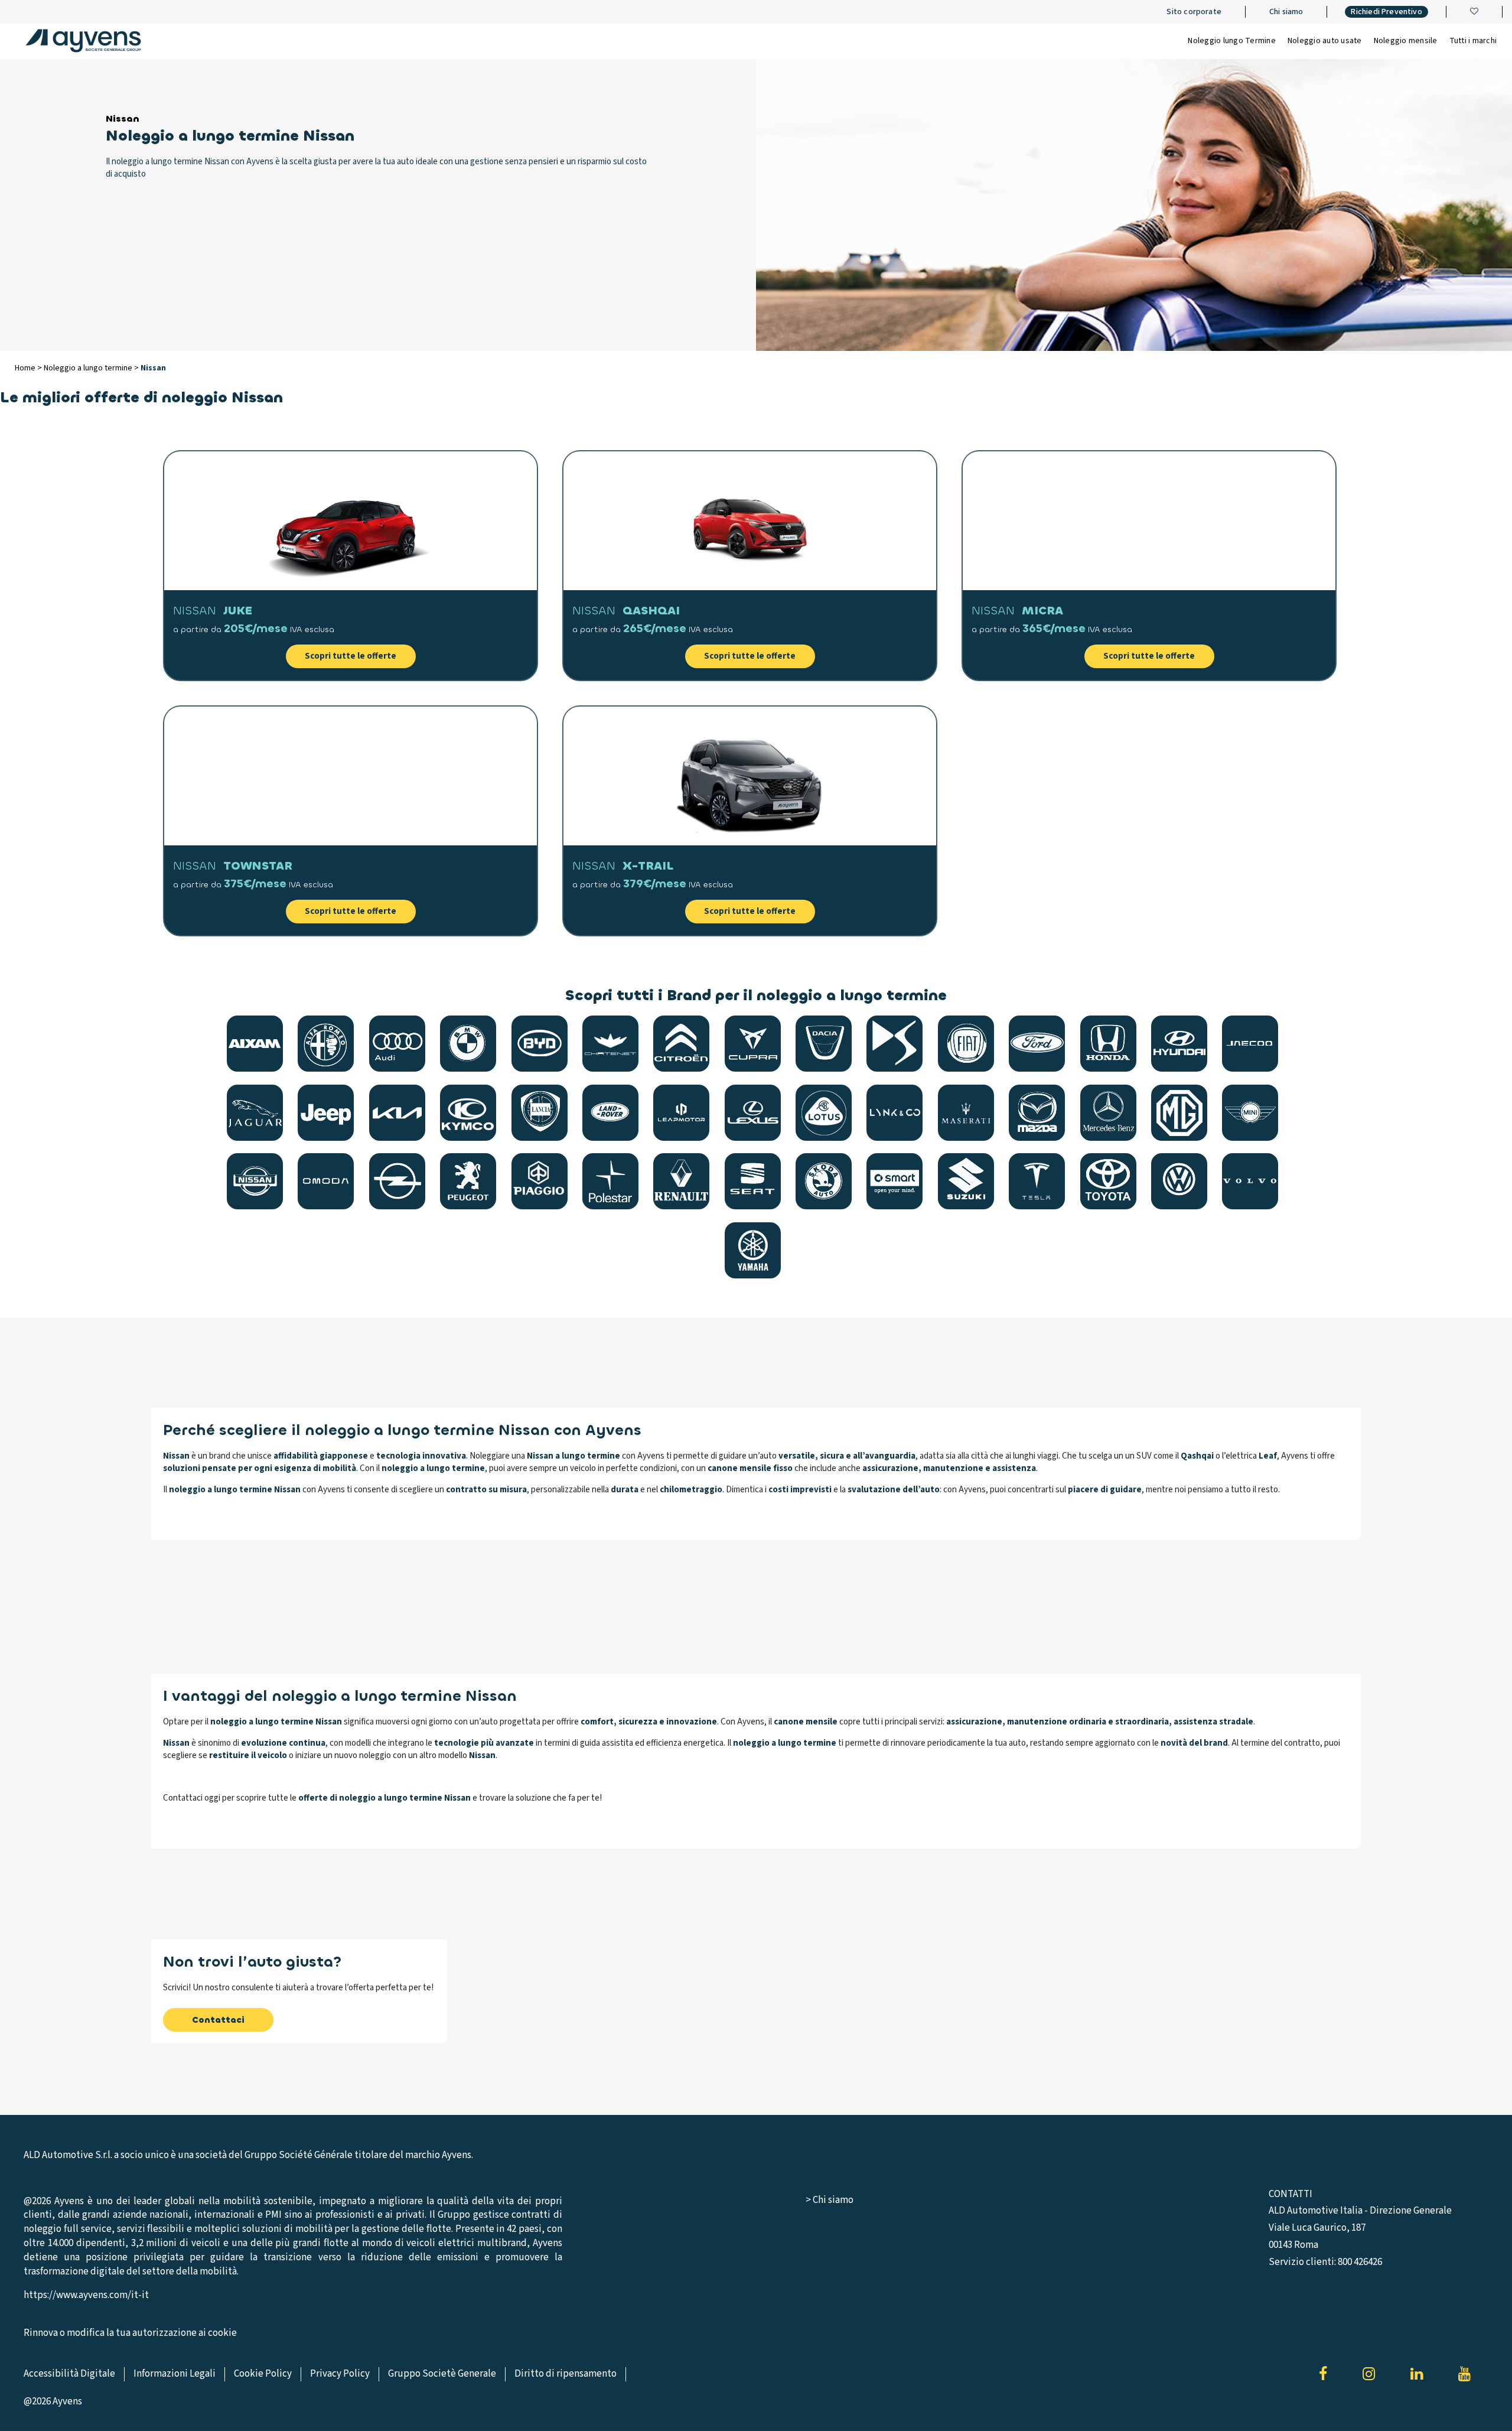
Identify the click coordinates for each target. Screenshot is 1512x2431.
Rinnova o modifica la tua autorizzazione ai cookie (130, 2333)
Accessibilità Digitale (69, 2374)
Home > (29, 368)
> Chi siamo (830, 2200)
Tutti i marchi (1473, 41)
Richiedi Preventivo (1386, 12)
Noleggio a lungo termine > (92, 368)
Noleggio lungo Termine (1232, 41)
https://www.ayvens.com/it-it (86, 2295)
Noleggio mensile (1406, 41)
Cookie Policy (263, 2374)
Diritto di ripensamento (566, 2374)
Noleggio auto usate (1325, 41)
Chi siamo (1286, 12)
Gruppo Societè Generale (442, 2374)
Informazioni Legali (175, 2374)
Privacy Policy (340, 2374)
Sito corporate (1194, 12)
